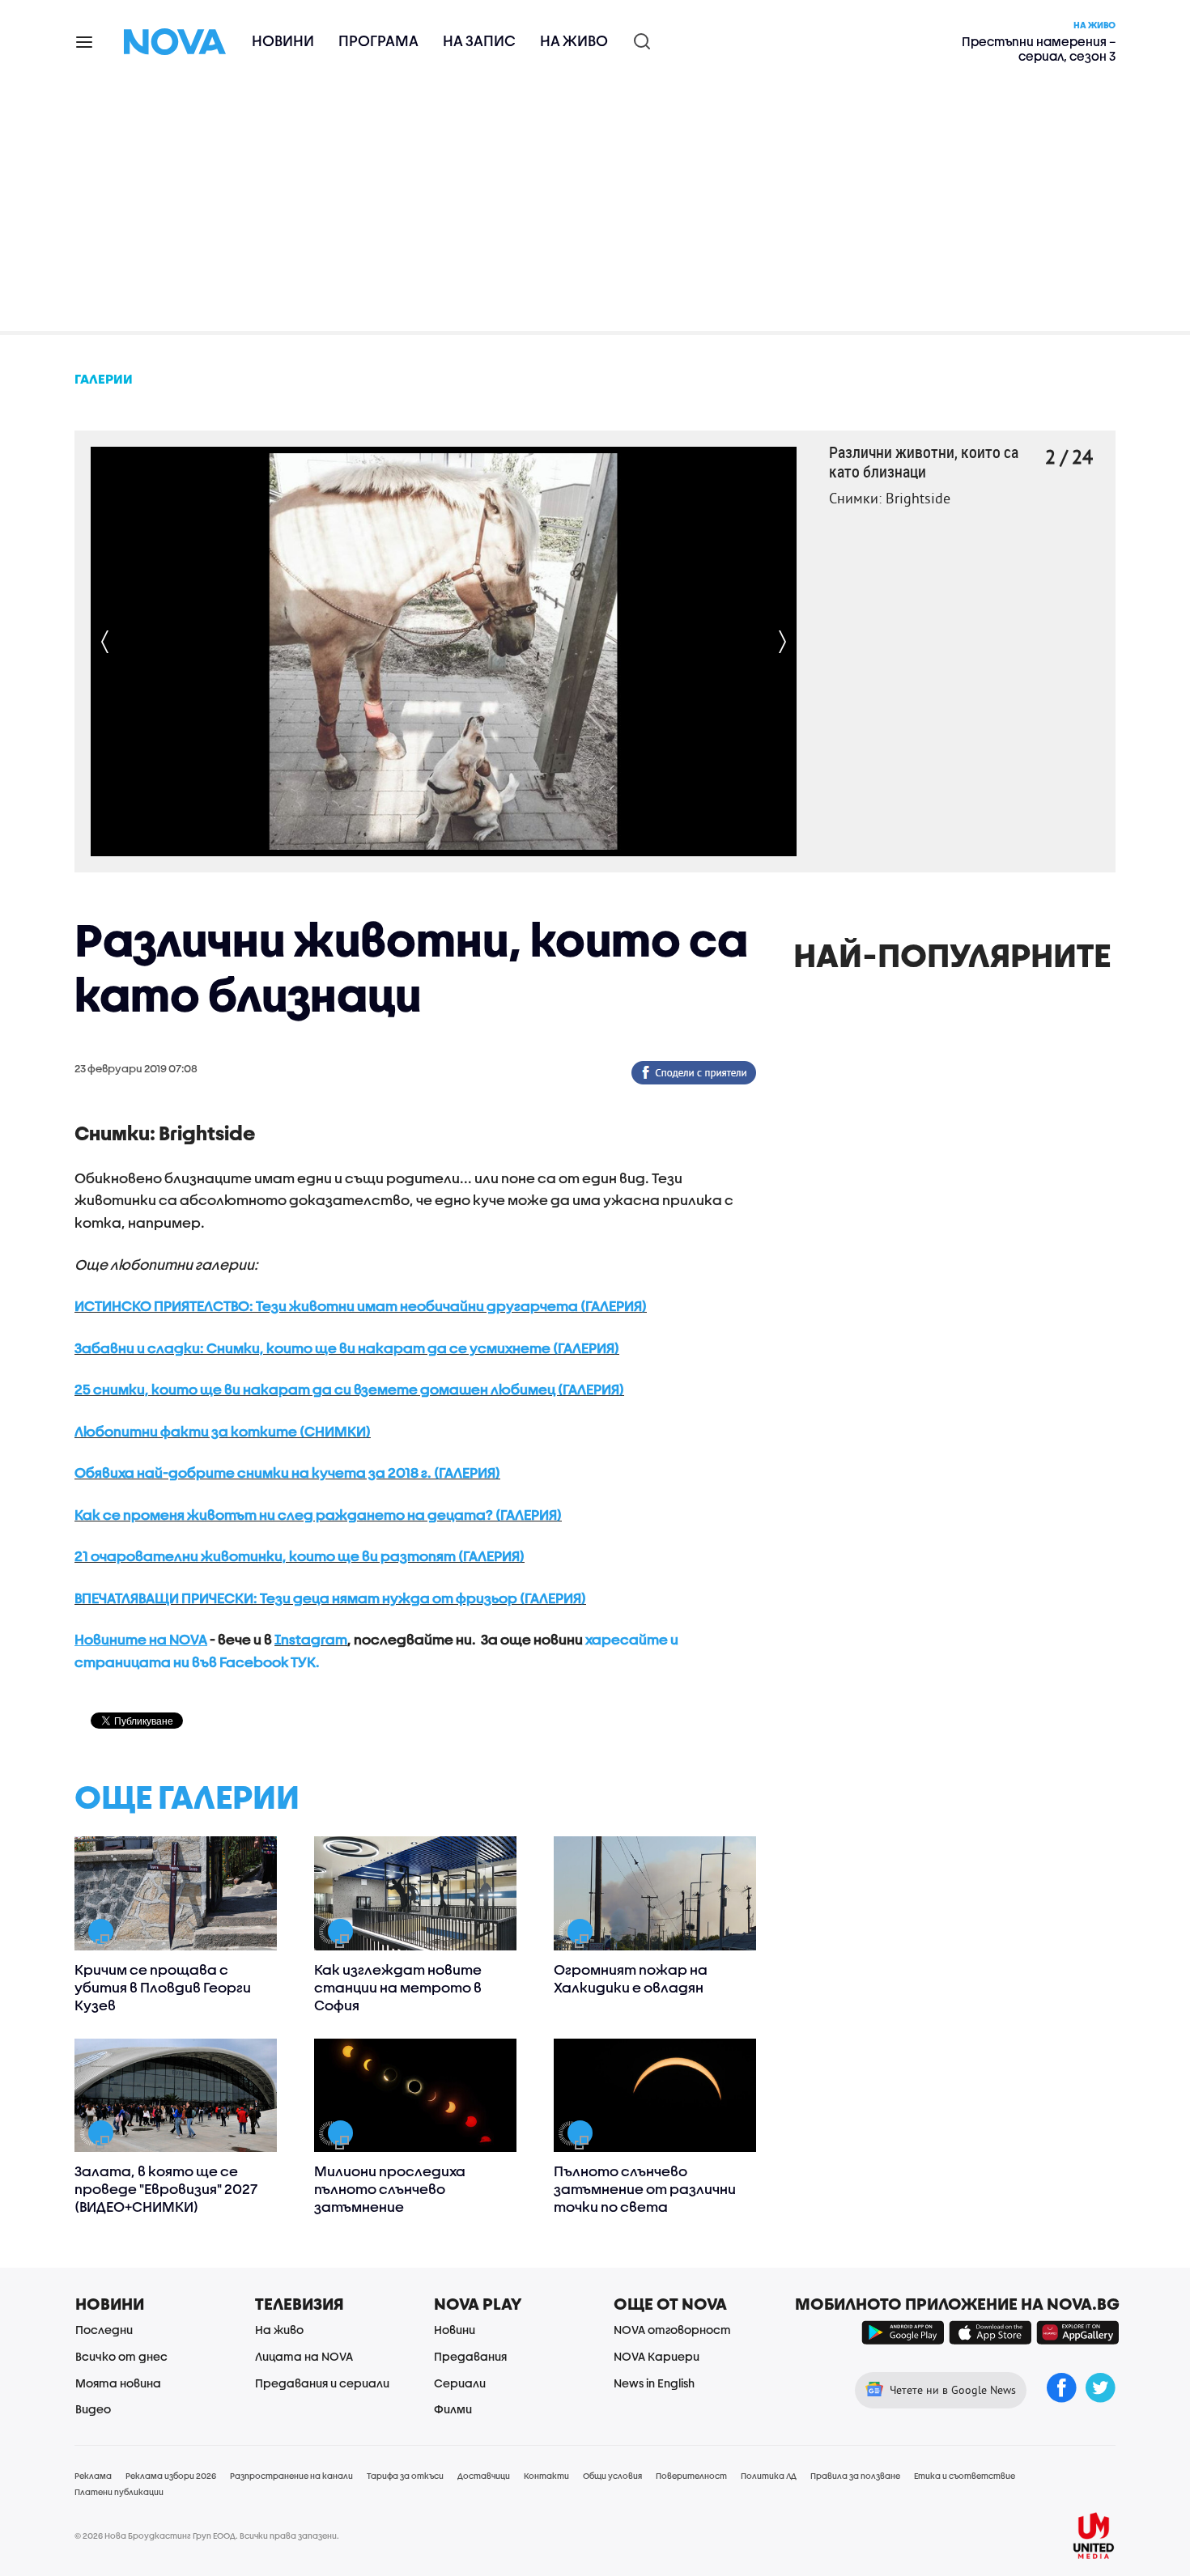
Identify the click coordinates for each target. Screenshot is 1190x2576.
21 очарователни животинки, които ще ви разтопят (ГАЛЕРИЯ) (300, 1556)
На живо (574, 41)
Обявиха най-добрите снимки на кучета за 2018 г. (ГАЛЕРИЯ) (287, 1473)
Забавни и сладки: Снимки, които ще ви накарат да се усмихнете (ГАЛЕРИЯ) (347, 1348)
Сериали (460, 2383)
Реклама (93, 2476)
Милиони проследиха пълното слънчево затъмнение (390, 2189)
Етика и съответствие (965, 2476)
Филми (453, 2409)
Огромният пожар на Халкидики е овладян (631, 1978)
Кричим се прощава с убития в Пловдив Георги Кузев (163, 1987)
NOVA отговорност (672, 2330)
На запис (479, 41)
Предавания (470, 2356)
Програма (378, 41)
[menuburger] (85, 41)
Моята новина (118, 2383)
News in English (654, 2383)
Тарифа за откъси (405, 2476)
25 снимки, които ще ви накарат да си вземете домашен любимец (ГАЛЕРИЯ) (349, 1389)
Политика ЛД (769, 2476)
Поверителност (691, 2476)
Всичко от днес (121, 2356)
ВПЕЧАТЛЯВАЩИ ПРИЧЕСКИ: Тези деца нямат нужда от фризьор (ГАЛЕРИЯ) (330, 1598)
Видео (93, 2409)
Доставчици (484, 2476)
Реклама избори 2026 (171, 2476)
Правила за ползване (855, 2476)
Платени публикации (119, 2492)
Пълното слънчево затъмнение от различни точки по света (645, 2189)
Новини (283, 41)
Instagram (311, 1639)
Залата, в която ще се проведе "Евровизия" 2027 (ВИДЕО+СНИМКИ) (166, 2189)
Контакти (546, 2476)
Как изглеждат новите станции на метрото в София (398, 1987)
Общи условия (612, 2476)
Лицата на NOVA (304, 2356)
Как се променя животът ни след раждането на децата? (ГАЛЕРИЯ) (318, 1515)
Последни (104, 2330)
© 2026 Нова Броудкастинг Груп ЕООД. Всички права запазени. (207, 2536)
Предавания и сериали (322, 2383)
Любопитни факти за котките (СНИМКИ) (223, 1431)
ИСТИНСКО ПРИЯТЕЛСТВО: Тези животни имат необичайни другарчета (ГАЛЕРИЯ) (361, 1306)
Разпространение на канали (291, 2476)
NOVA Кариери (657, 2356)
